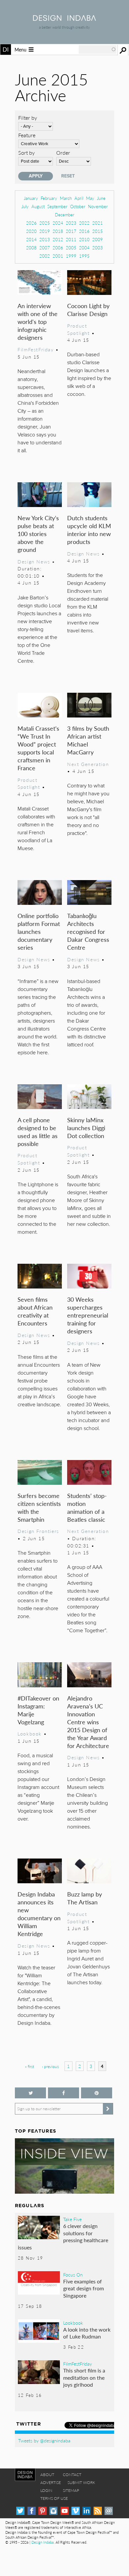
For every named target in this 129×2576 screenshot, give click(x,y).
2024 (58, 223)
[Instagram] (53, 2511)
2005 (71, 248)
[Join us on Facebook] (64, 2093)
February (49, 198)
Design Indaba (43, 2542)
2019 (45, 231)
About (47, 2475)
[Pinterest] (43, 2511)
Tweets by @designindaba (44, 2440)
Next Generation (88, 764)
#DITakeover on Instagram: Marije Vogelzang (38, 1710)
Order (63, 153)
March (66, 198)
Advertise (51, 2482)
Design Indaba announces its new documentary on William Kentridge (39, 1914)
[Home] (64, 19)
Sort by (26, 153)
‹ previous (50, 2067)
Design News (34, 561)
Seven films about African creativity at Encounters (35, 1311)
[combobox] (98, 49)
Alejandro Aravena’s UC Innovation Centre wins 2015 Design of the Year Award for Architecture (88, 1722)
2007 (45, 248)
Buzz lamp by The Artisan (85, 1898)
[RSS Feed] (98, 2511)
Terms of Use (54, 2498)
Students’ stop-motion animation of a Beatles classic (87, 1507)
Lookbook (30, 1733)
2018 (58, 231)
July (25, 206)
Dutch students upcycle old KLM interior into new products (89, 530)
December (65, 215)
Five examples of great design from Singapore (84, 2288)
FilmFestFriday (36, 349)
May (90, 198)
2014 (31, 239)
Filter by (28, 118)
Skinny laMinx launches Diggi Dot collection (86, 1128)
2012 (58, 239)
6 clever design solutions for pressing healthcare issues (63, 2237)
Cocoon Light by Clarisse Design (88, 310)
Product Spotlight (78, 329)
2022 (84, 223)
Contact (72, 2475)
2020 (31, 231)
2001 (58, 256)
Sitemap (71, 2490)
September (57, 206)
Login (46, 2490)
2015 (98, 231)
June (101, 198)
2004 (84, 248)
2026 (31, 223)
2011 (71, 239)
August (38, 206)
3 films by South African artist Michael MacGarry (88, 740)
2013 (45, 239)
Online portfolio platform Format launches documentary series (39, 931)
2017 (71, 231)
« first (30, 2067)
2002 (45, 256)
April (79, 198)
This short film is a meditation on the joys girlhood (84, 2377)
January (31, 198)
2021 (98, 223)
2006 (58, 248)
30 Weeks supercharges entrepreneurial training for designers (88, 1315)
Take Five (72, 2219)
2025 (45, 223)
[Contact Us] (109, 2511)
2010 (84, 239)
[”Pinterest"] (97, 2093)
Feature (27, 135)
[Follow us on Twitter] (30, 2093)
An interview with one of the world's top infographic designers (38, 321)
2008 (31, 248)
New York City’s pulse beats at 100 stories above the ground (38, 534)
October (78, 206)
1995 (84, 256)
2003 (98, 248)
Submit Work (81, 2482)
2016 (84, 231)
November (98, 206)
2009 (98, 239)
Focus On (73, 2274)
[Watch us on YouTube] (65, 2511)
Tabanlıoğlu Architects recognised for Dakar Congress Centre (88, 931)
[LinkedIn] (86, 2511)
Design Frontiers (38, 1531)
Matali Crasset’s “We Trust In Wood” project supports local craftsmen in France (38, 748)
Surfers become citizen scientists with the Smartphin (39, 1507)
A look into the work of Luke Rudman (87, 2333)
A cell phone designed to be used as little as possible (38, 1132)
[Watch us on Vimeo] (76, 2511)
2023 (71, 223)
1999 (71, 256)
